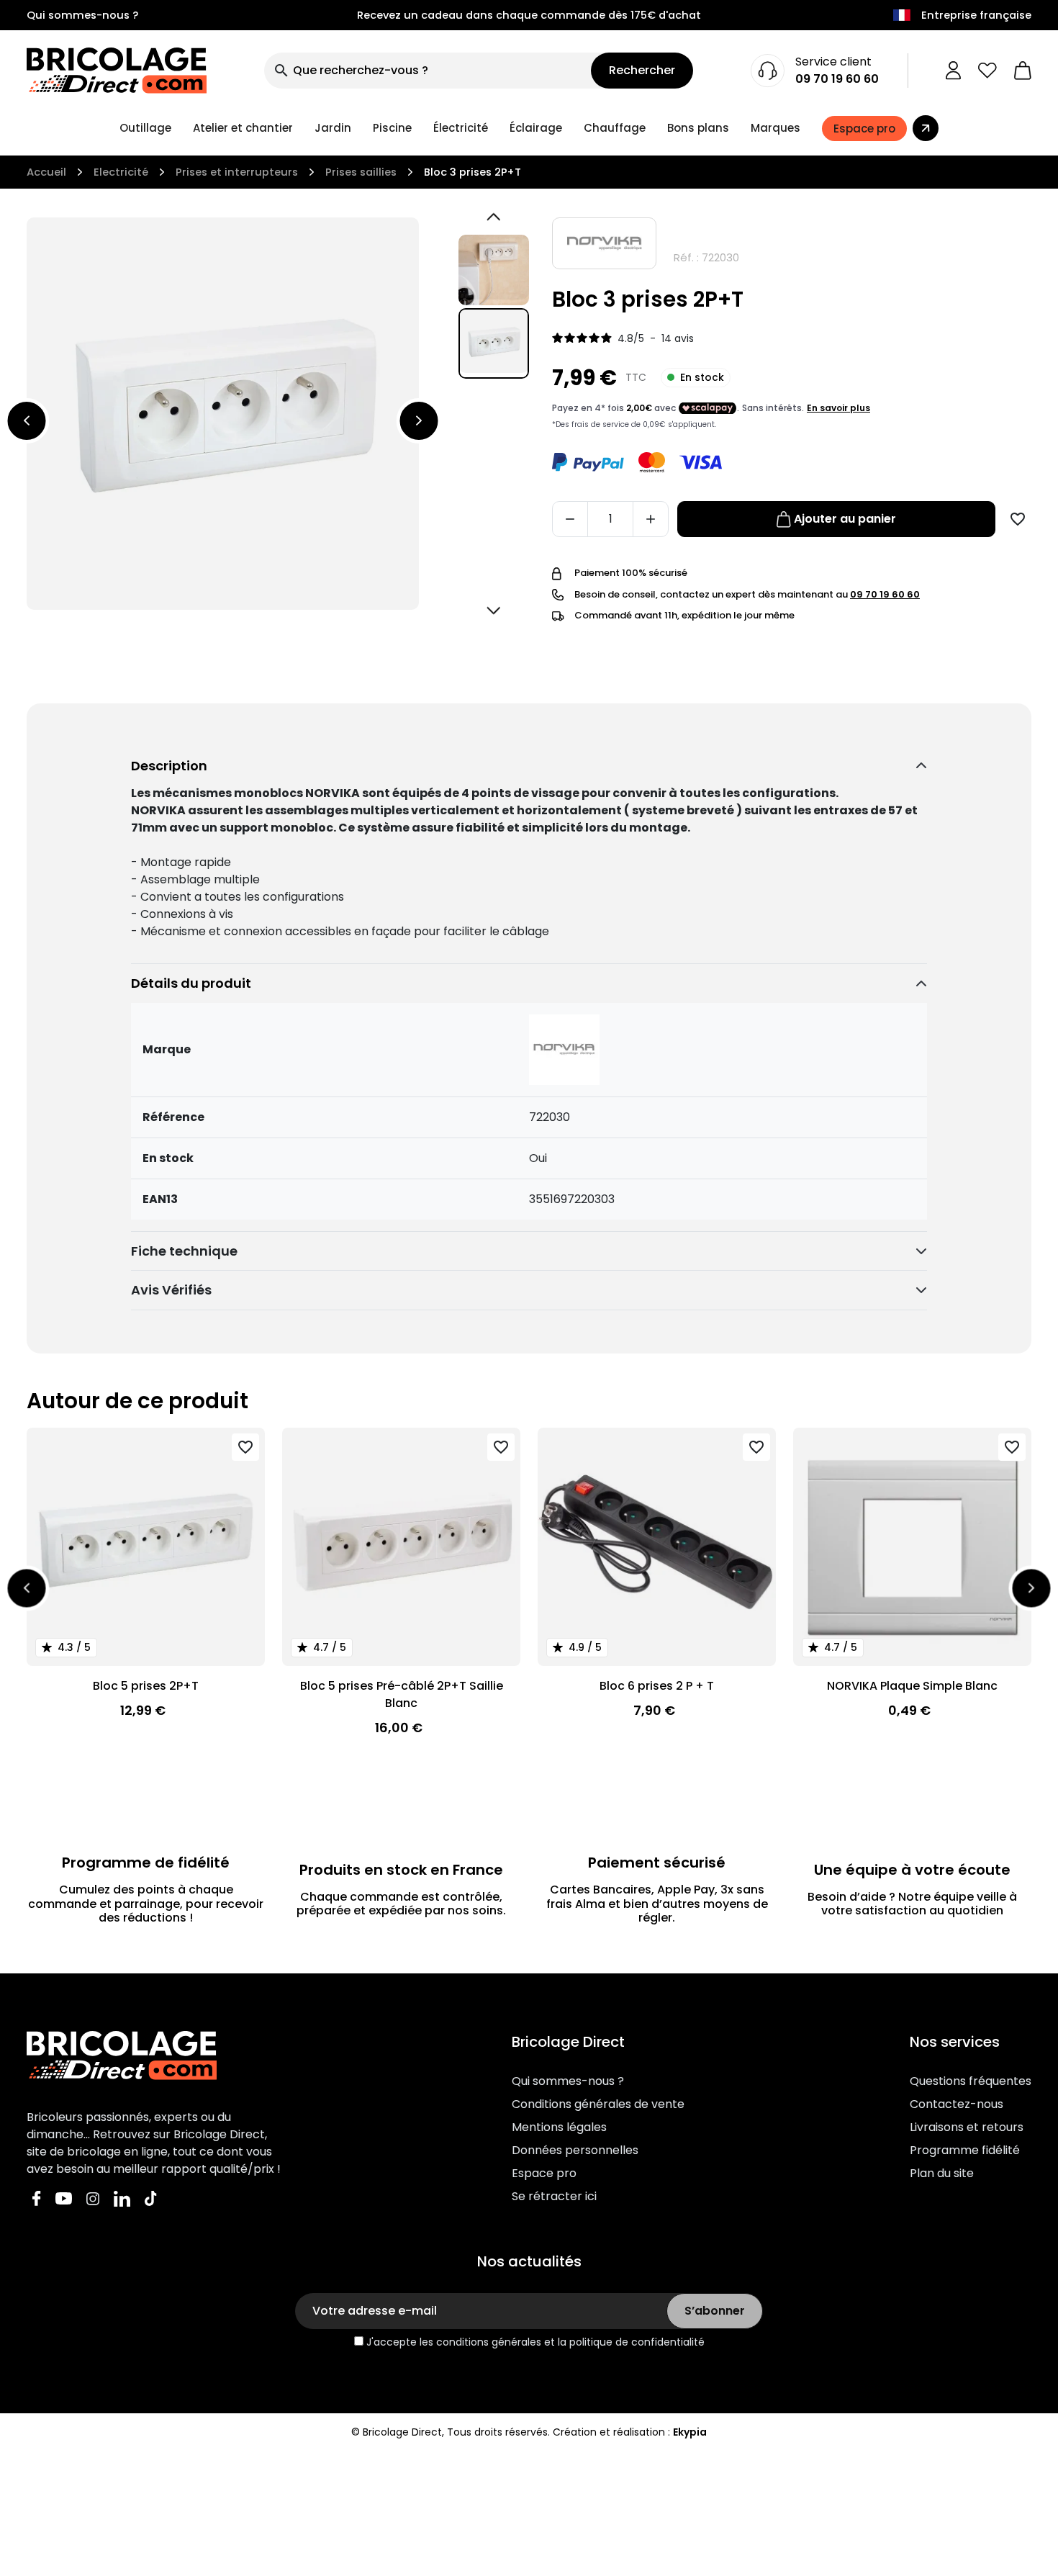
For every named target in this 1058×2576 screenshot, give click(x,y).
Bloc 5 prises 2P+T (146, 1686)
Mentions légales (559, 2127)
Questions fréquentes (971, 2081)
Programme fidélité (965, 2150)
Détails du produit (191, 983)
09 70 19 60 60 (837, 79)
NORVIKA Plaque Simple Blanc (912, 1686)
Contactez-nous (957, 2104)
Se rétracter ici (554, 2196)
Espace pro (544, 2173)
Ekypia (690, 2432)
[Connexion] (953, 71)
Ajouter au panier (845, 519)
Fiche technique (184, 1251)
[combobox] (428, 71)
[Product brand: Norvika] (604, 243)
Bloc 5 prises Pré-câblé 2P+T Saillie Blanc (402, 1694)
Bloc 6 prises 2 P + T (657, 1686)
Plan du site (942, 2173)
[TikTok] (151, 2198)
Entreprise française (976, 15)
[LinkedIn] (122, 2198)
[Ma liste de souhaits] (987, 71)
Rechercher (642, 70)
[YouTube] (64, 2198)
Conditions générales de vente (598, 2104)
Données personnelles (575, 2150)
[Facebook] (37, 2198)
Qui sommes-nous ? (82, 15)
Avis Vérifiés (171, 1290)
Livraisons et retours (967, 2127)
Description (169, 766)
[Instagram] (93, 2198)
